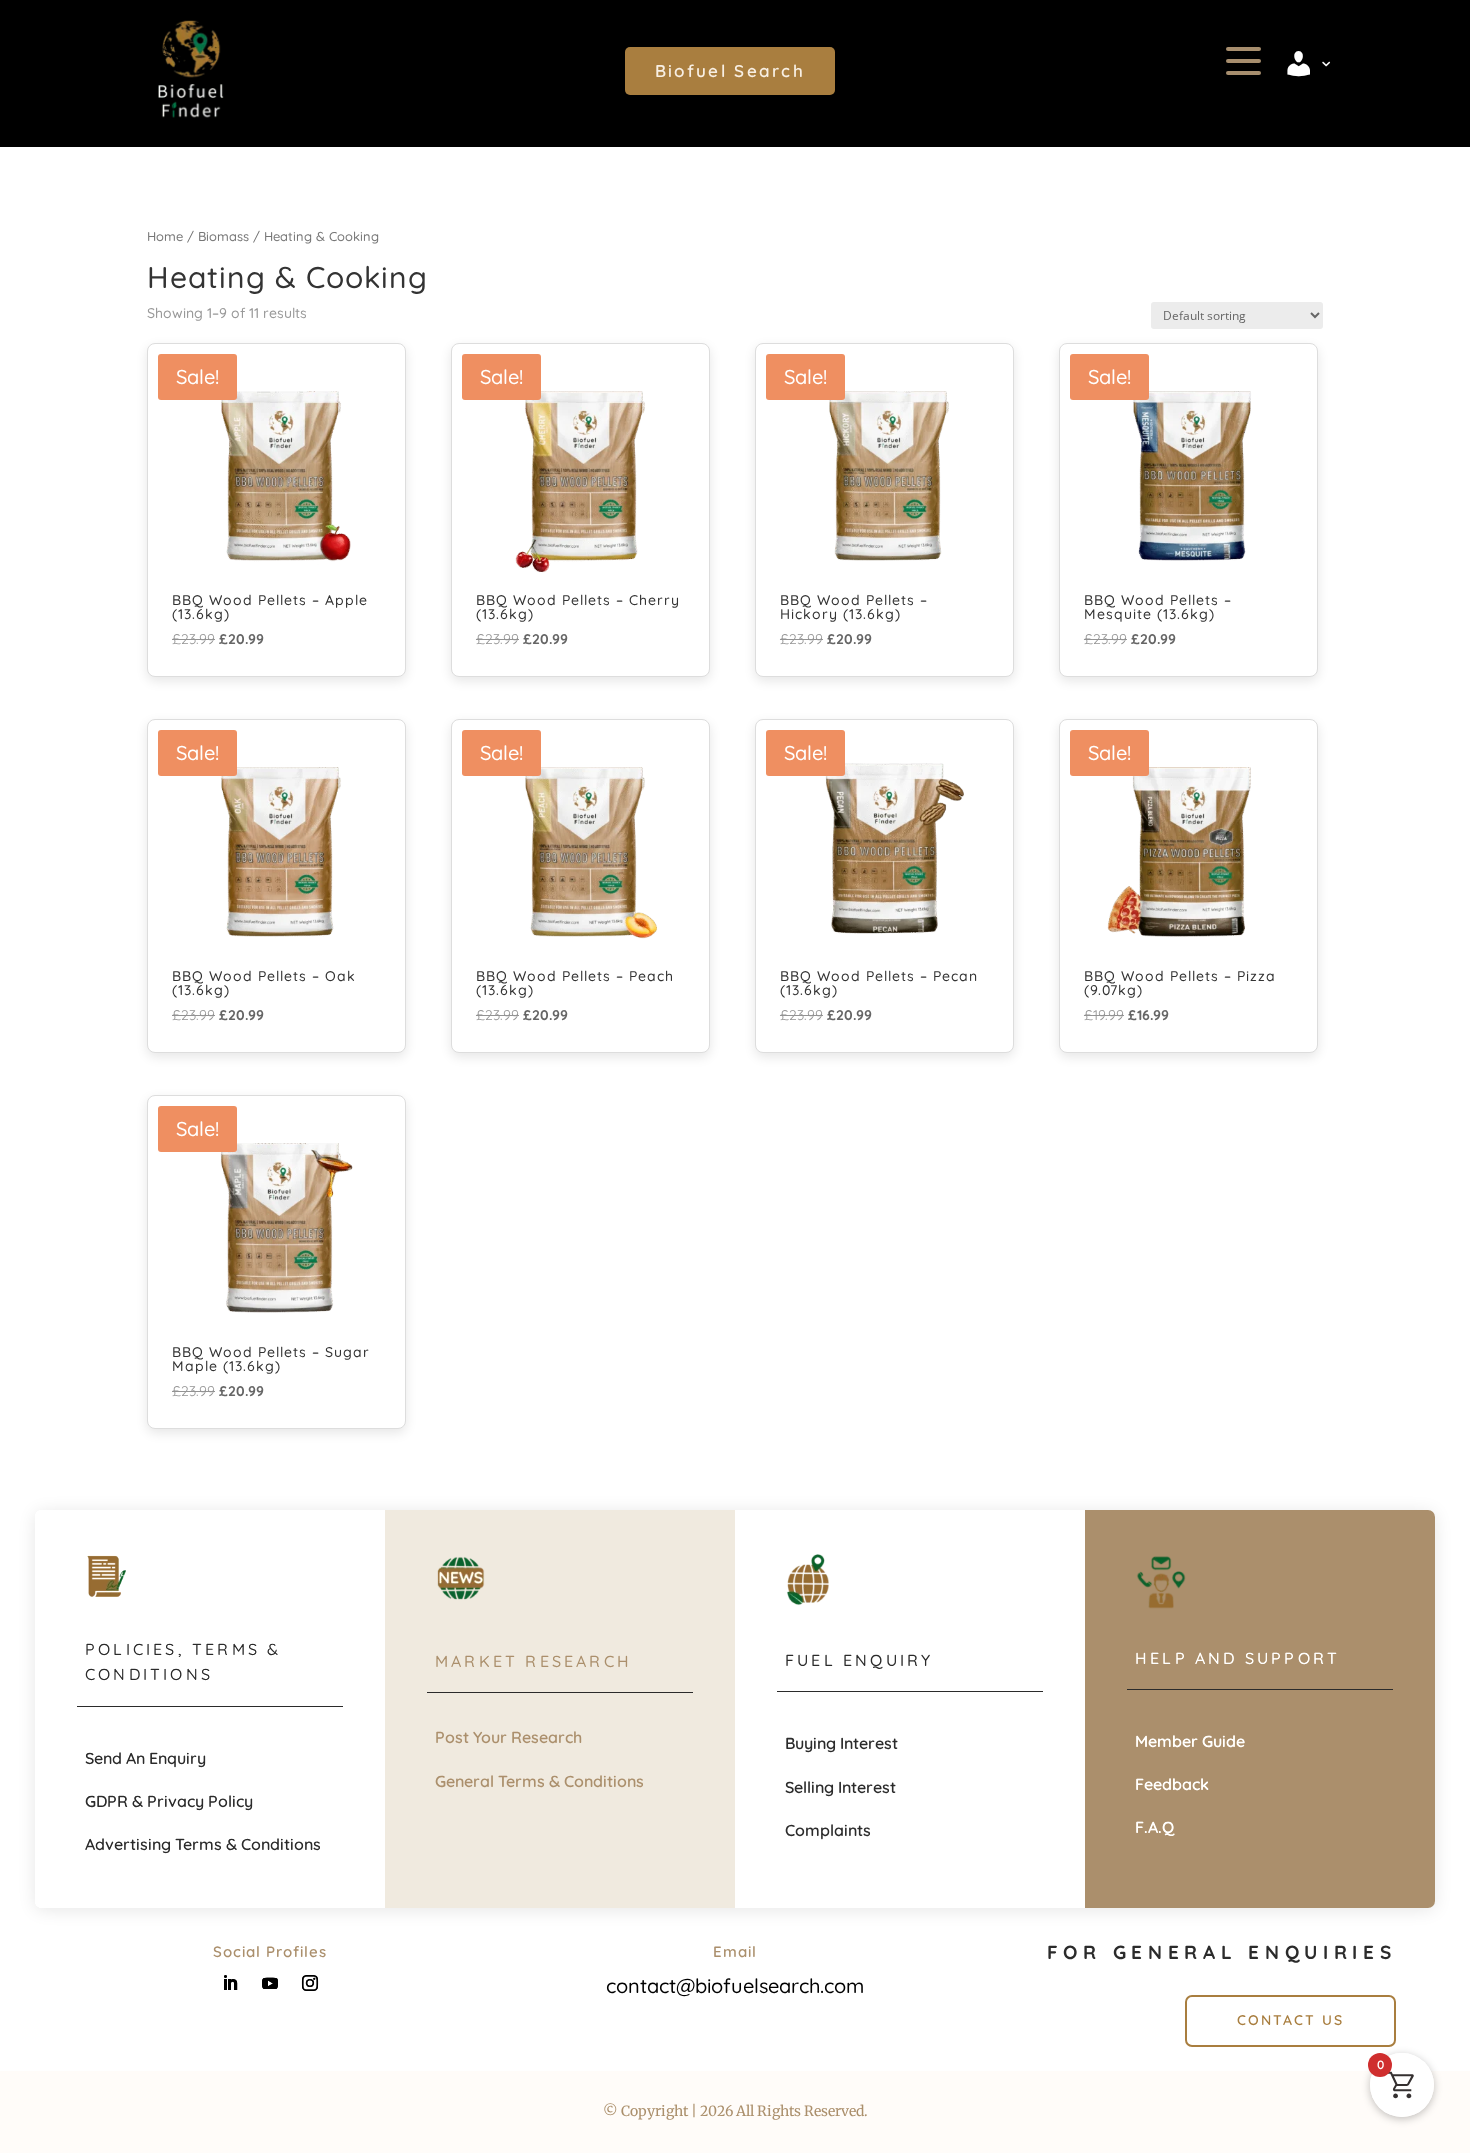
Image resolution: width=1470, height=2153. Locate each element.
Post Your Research (508, 1737)
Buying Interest (841, 1743)
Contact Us (1290, 2020)
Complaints (828, 1830)
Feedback (1172, 1784)
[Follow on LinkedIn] (230, 1983)
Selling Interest (840, 1787)
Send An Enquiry (145, 1758)
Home (165, 236)
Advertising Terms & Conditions (203, 1844)
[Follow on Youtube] (270, 1983)
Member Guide (1190, 1741)
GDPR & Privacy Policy (169, 1801)
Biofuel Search (730, 70)
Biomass (223, 236)
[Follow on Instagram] (310, 1983)
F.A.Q (1154, 1827)
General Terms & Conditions (539, 1781)
